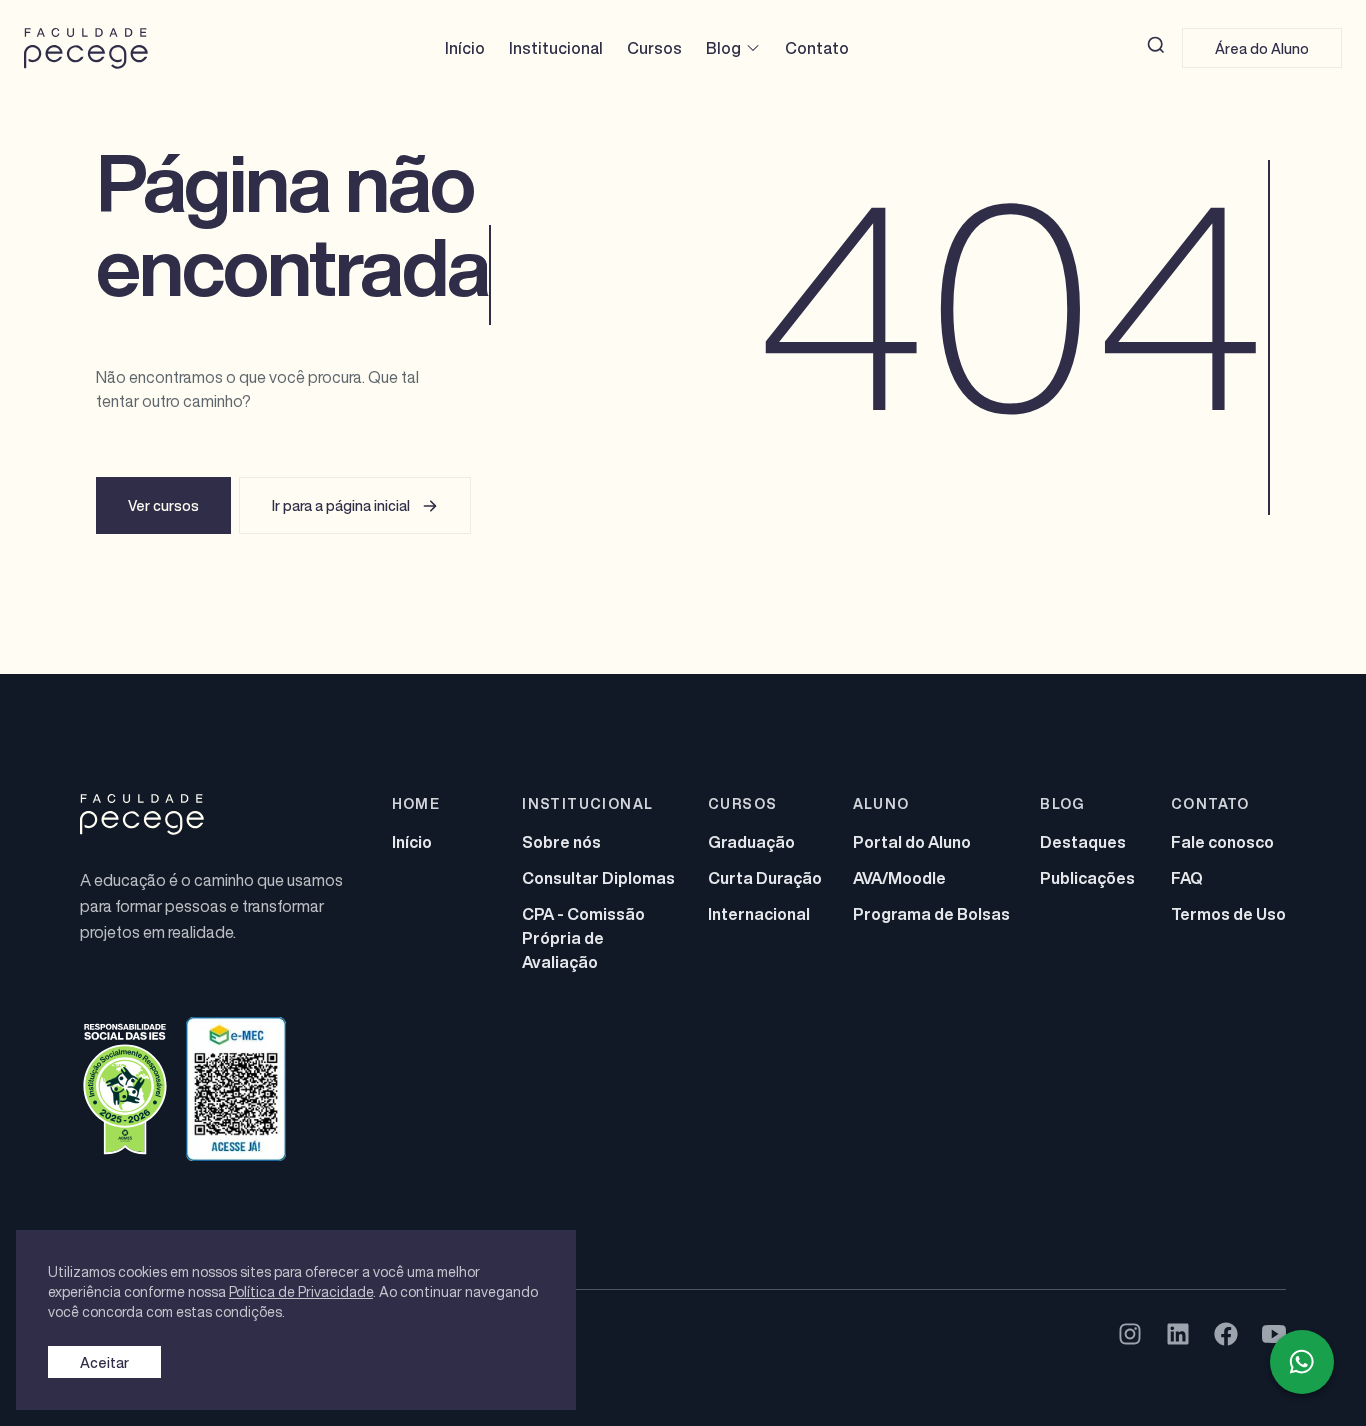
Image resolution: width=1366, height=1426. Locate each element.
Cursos (654, 48)
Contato (817, 48)
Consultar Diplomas (598, 878)
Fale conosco (1222, 842)
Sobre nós (561, 842)
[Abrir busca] (1156, 45)
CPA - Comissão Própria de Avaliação (583, 938)
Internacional (759, 914)
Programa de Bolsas (931, 914)
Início (465, 48)
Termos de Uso (1228, 914)
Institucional (556, 48)
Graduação (751, 842)
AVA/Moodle (899, 878)
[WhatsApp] (1302, 1362)
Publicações (1087, 878)
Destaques (1083, 842)
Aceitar (104, 1362)
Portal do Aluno (912, 842)
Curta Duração (765, 878)
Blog (723, 48)
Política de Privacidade (301, 1291)
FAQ (1187, 878)
